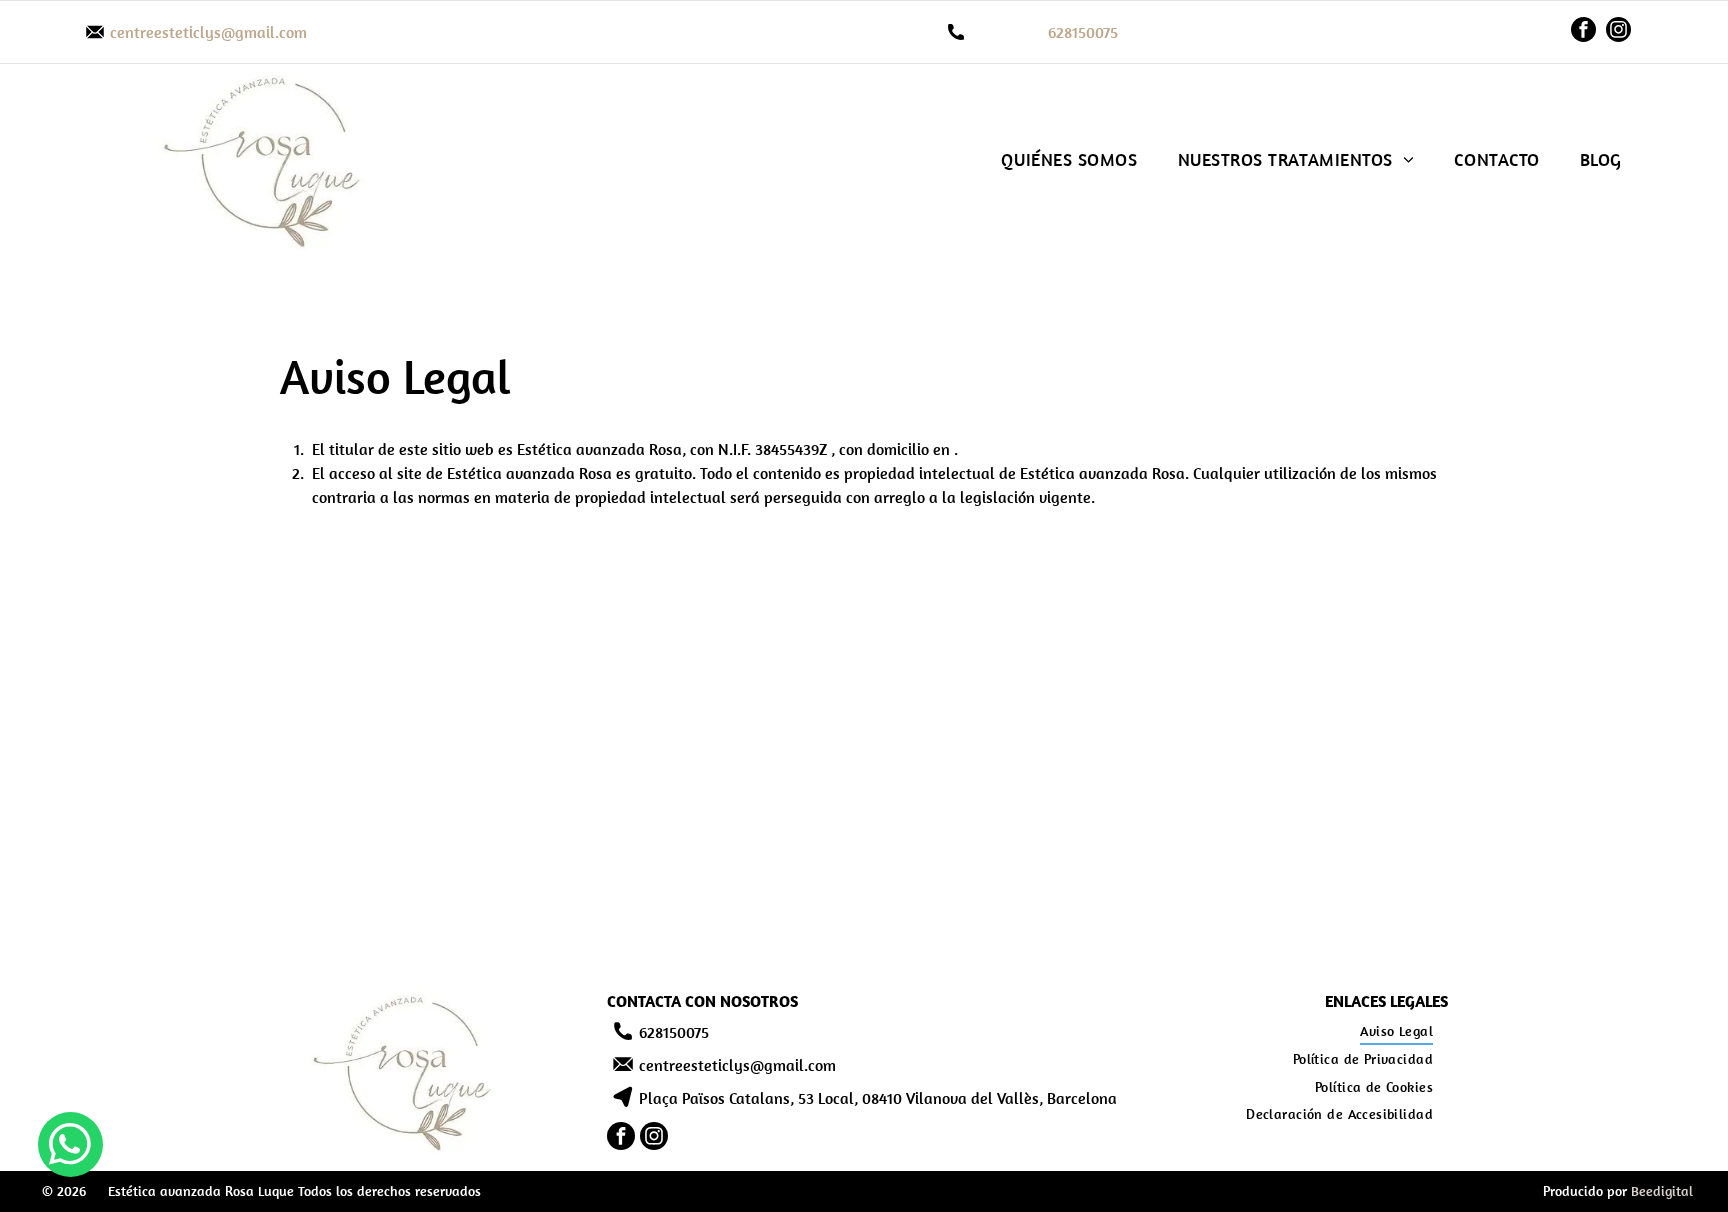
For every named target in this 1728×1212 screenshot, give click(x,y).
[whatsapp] (70, 1147)
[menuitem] (1069, 159)
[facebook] (1583, 32)
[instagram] (1618, 32)
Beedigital (1662, 1191)
